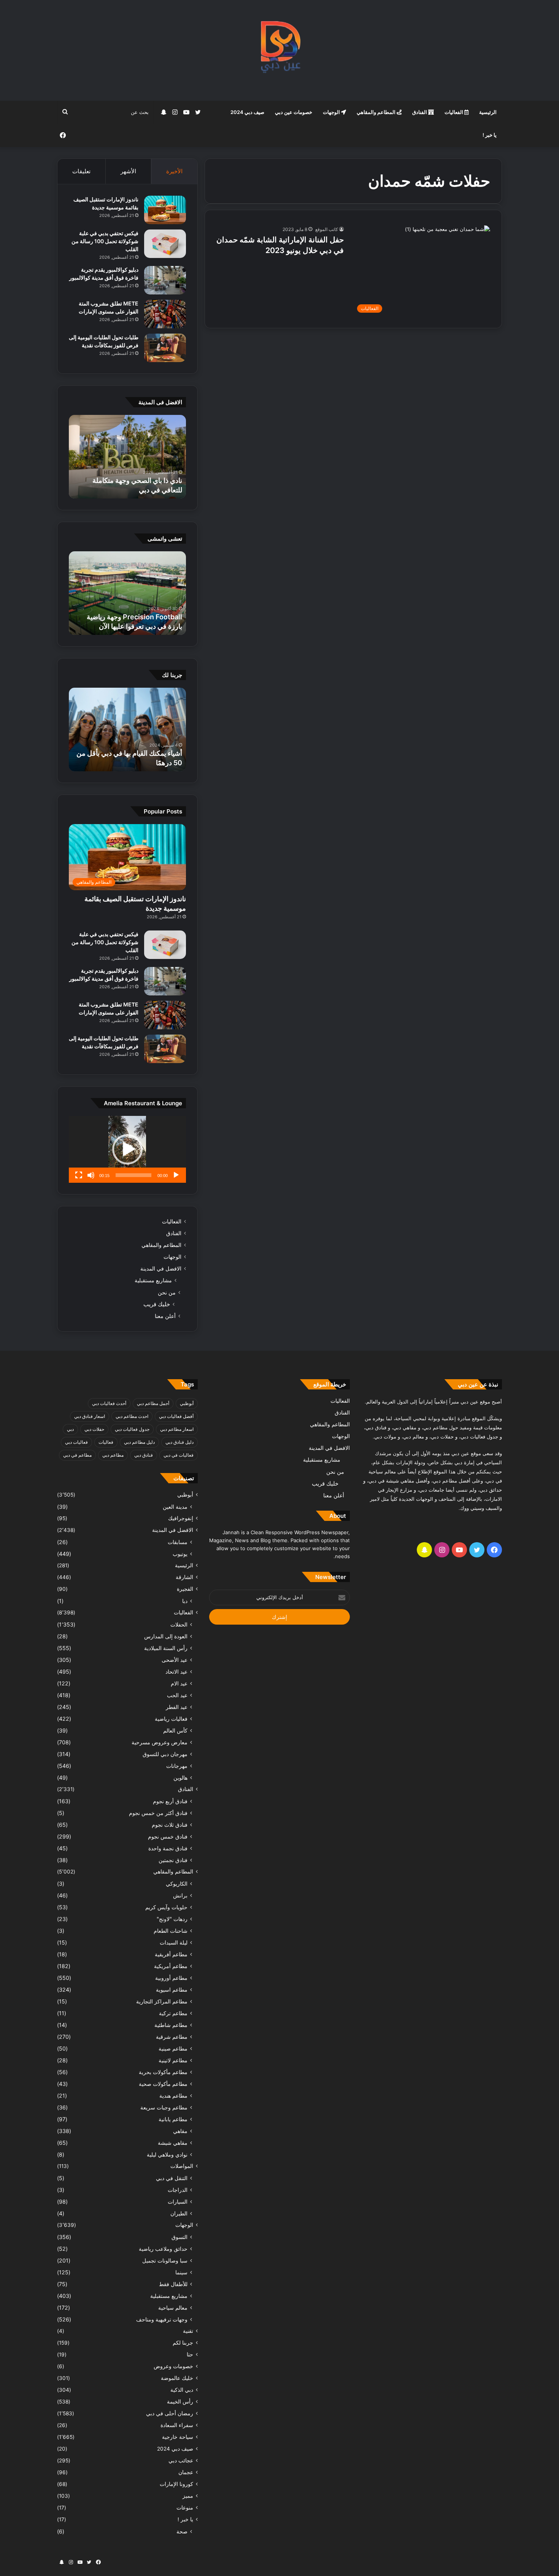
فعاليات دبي (76, 1442)
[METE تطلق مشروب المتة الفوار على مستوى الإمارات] (165, 314)
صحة (182, 2531)
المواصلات (182, 2166)
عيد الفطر (177, 1707)
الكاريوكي (177, 1884)
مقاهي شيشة (173, 2143)
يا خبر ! (490, 135)
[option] (127, 457)
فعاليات (106, 1442)
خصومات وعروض (173, 2366)
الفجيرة (185, 1589)
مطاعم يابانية (173, 2119)
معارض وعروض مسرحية (160, 1742)
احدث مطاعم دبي (132, 1416)
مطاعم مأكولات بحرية (163, 2072)
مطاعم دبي (113, 1455)
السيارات (178, 2202)
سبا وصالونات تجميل (165, 2260)
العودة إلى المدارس (166, 1636)
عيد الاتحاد (176, 1672)
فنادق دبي (144, 1455)
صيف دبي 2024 (247, 112)
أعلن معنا (165, 1316)
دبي (70, 1429)
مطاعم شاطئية (171, 2025)
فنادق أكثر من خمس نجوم (158, 1813)
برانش (180, 1895)
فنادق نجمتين (173, 1860)
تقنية (188, 2331)
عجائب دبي (181, 2460)
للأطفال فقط (173, 2284)
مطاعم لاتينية (173, 2060)
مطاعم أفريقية (171, 1954)
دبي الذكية (182, 2390)
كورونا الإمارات (176, 2484)
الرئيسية (488, 112)
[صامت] (91, 1175)
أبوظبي (187, 1403)
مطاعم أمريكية (171, 1966)
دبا (185, 1601)
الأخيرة (174, 171)
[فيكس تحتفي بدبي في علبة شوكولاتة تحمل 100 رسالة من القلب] (165, 244)
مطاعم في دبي (77, 1455)
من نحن (167, 1292)
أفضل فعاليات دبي (176, 1416)
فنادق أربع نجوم (170, 1801)
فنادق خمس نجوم (168, 1836)
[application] (127, 1149)
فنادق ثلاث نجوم (170, 1825)
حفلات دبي (94, 1429)
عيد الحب (177, 1695)
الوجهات (332, 112)
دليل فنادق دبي (179, 1442)
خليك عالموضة (177, 2378)
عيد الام (179, 1683)
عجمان (186, 2472)
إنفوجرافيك (181, 1518)
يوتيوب (180, 1554)
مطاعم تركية (173, 2013)
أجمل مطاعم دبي (153, 1403)
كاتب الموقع (327, 229)
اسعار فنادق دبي (90, 1416)
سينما (181, 2272)
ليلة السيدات (174, 1942)
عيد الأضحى (175, 1660)
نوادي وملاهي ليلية (167, 2154)
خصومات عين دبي (294, 112)
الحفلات (179, 1624)
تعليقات (81, 171)
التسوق (179, 2237)
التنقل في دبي (172, 2178)
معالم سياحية (173, 2308)
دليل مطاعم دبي (139, 1442)
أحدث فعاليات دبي (109, 1403)
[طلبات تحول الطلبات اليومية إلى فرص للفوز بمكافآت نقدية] (165, 348)
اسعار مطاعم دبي (177, 1429)
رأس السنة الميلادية (166, 1648)
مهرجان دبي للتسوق (165, 1754)
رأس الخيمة (180, 2402)
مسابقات (178, 1542)
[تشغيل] (176, 1175)
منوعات (185, 2508)
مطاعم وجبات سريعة (164, 2107)
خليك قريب (157, 1304)
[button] (127, 1149)
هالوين (180, 1778)
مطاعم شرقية (172, 2037)
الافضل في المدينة (161, 1269)
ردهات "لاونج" (172, 1919)
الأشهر (128, 171)
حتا (190, 2354)
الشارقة (184, 1577)
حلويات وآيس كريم (166, 1907)
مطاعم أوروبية (171, 1978)
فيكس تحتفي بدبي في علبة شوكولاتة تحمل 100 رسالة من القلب (105, 241)
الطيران (179, 2213)
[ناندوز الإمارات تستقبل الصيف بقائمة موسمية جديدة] (165, 210)
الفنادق (420, 112)
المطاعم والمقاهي (377, 112)
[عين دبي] (280, 50)
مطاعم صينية (173, 2048)
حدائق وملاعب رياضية (163, 2249)
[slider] (133, 1175)
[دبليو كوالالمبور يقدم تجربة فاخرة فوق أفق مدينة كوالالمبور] (165, 280)
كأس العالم (175, 1730)
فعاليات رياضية (171, 1719)
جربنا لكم (183, 2343)
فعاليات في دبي (179, 1455)
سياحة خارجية (178, 2437)
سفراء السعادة (177, 2425)
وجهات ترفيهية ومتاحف (162, 2319)
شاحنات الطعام (171, 1931)
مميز (188, 2496)
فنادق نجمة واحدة (168, 1848)
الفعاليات (454, 112)
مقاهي (180, 2131)
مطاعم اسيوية (172, 1990)
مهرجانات (177, 1766)
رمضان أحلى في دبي (170, 2413)
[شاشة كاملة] (79, 1175)
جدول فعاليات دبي (132, 1429)
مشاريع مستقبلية (153, 1280)
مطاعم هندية (173, 2096)
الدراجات (178, 2190)
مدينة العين (175, 1507)
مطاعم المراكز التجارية (162, 2001)
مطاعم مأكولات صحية (163, 2084)
